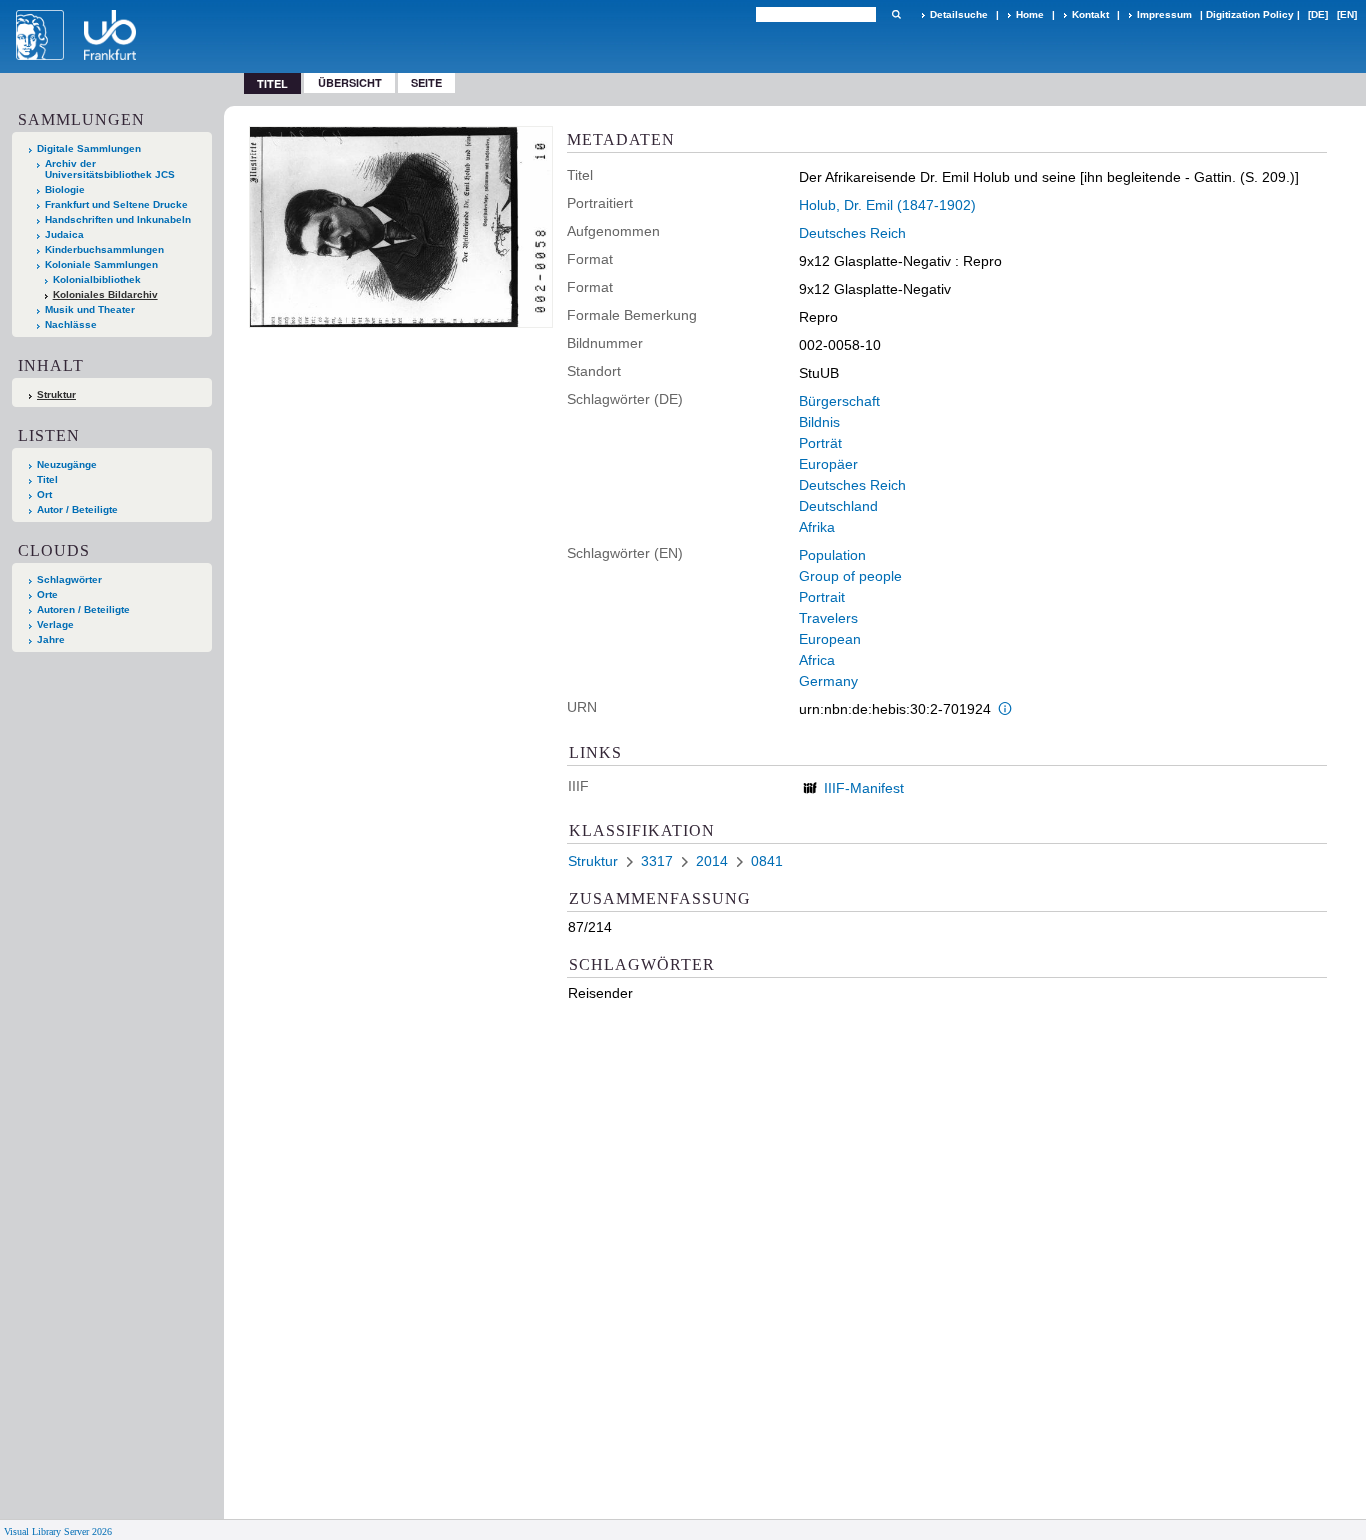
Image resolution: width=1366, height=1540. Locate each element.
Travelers (828, 618)
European (830, 639)
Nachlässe (71, 324)
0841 (767, 861)
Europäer (828, 464)
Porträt (820, 443)
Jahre (51, 639)
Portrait (822, 597)
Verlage (55, 624)
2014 (712, 861)
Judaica (64, 234)
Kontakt (1090, 14)
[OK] (896, 14)
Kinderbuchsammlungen (104, 249)
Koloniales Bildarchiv (105, 294)
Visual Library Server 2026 (58, 1531)
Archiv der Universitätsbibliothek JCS (110, 169)
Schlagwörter (69, 579)
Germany (828, 681)
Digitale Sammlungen (89, 148)
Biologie (65, 189)
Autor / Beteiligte (77, 509)
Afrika (817, 527)
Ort (44, 494)
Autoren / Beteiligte (83, 609)
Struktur (56, 394)
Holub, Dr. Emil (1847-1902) (887, 205)
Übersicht (350, 82)
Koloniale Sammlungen (101, 264)
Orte (47, 594)
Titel (47, 479)
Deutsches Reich (852, 233)
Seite (426, 82)
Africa (817, 660)
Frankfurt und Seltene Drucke (116, 204)
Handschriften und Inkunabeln (118, 219)
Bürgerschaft (839, 401)
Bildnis (819, 422)
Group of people (850, 576)
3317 (657, 861)
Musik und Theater (90, 309)
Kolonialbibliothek (97, 279)
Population (832, 555)
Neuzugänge (67, 464)
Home (1030, 14)
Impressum (1164, 14)
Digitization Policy (1250, 14)
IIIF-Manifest (864, 788)
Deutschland (838, 506)
